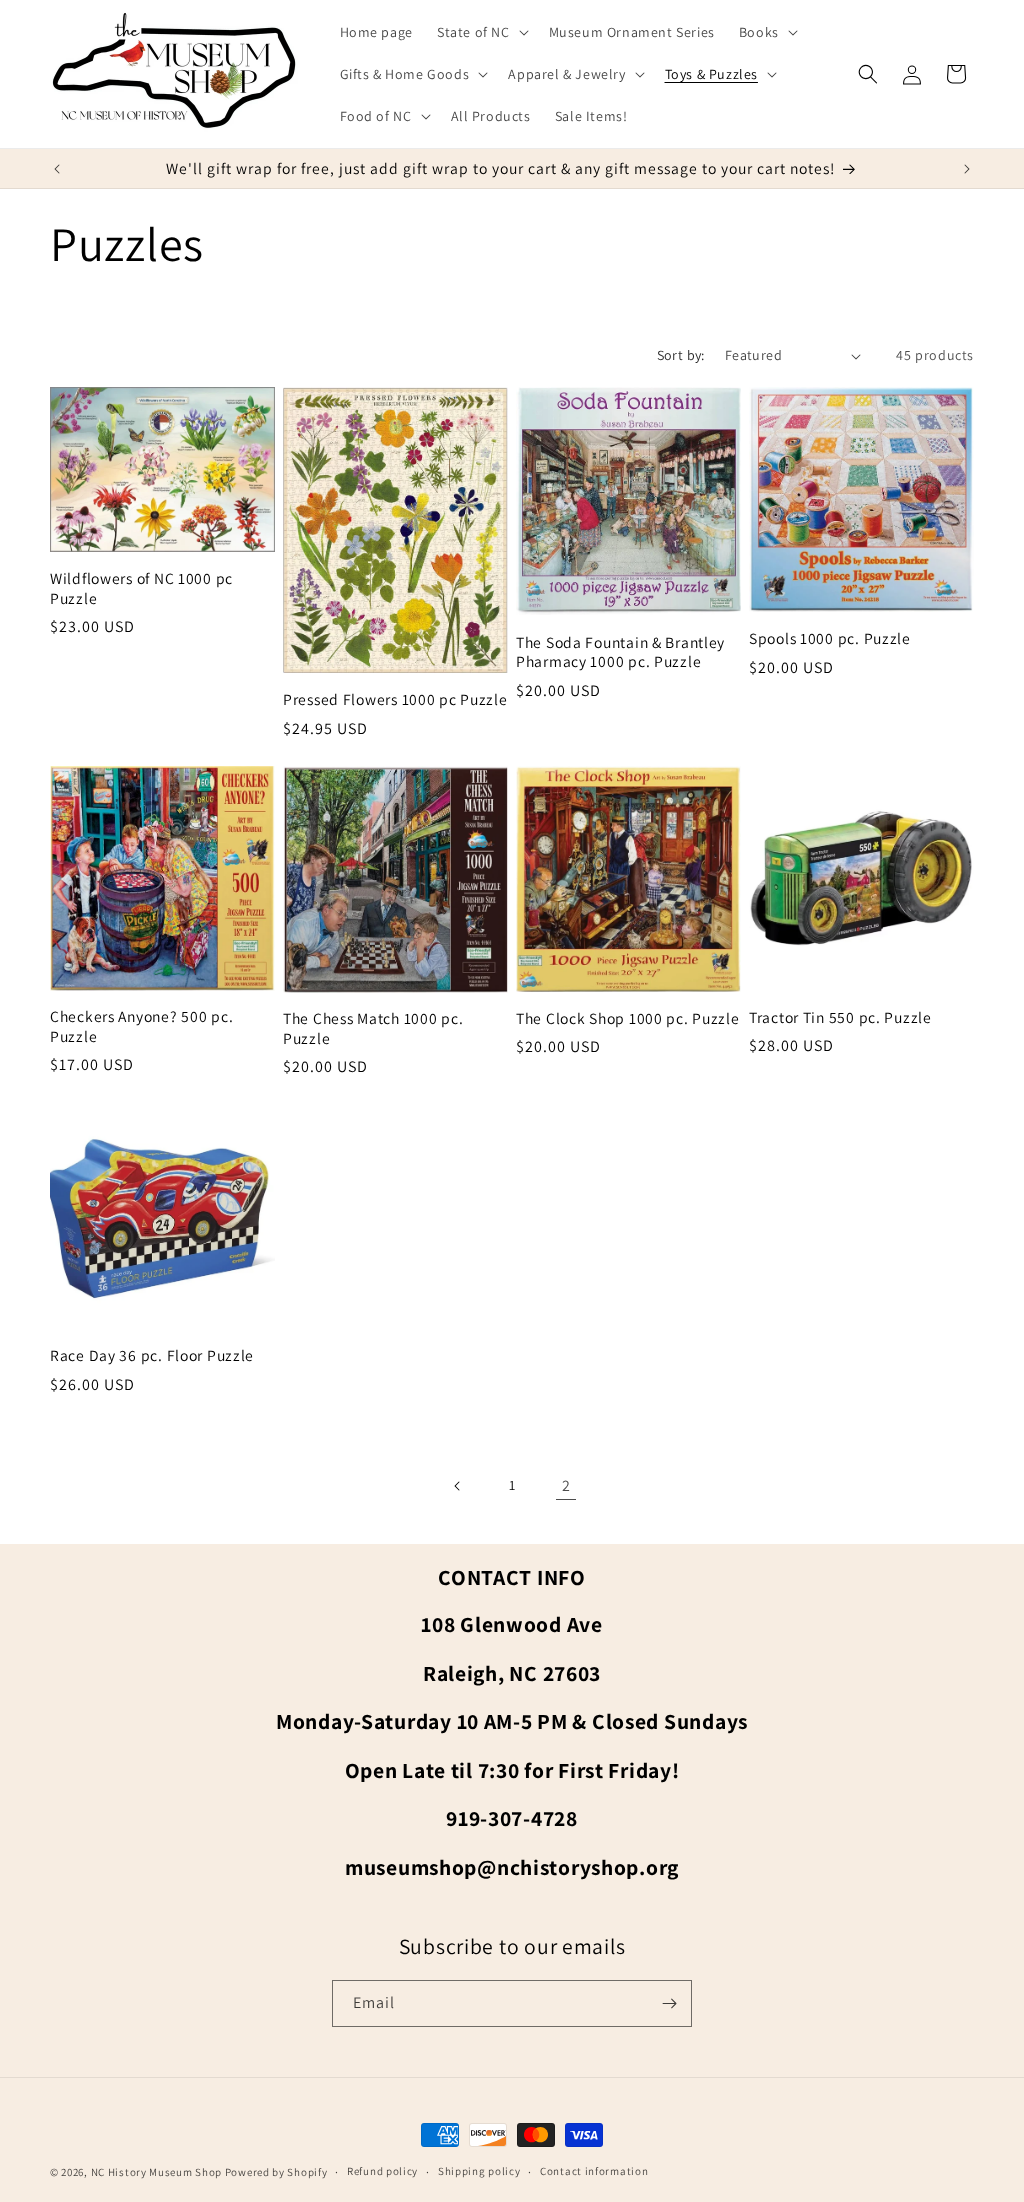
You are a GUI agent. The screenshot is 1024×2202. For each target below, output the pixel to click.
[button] (481, 32)
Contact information (594, 2171)
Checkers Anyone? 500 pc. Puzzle (141, 1026)
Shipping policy (479, 2171)
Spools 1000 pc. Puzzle (830, 638)
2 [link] (566, 1485)
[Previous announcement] (57, 169)
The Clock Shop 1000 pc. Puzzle (628, 1018)
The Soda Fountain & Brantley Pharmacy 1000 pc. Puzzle (620, 652)
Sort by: (681, 355)
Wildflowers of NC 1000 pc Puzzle (141, 588)
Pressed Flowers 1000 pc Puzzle (395, 699)
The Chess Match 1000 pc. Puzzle (373, 1028)
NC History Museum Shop (156, 2172)
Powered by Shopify (276, 2172)
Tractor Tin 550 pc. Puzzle (840, 1017)
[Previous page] (458, 1486)
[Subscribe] (669, 2003)
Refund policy (382, 2171)
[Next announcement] (967, 169)
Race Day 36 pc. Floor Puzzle (152, 1355)
